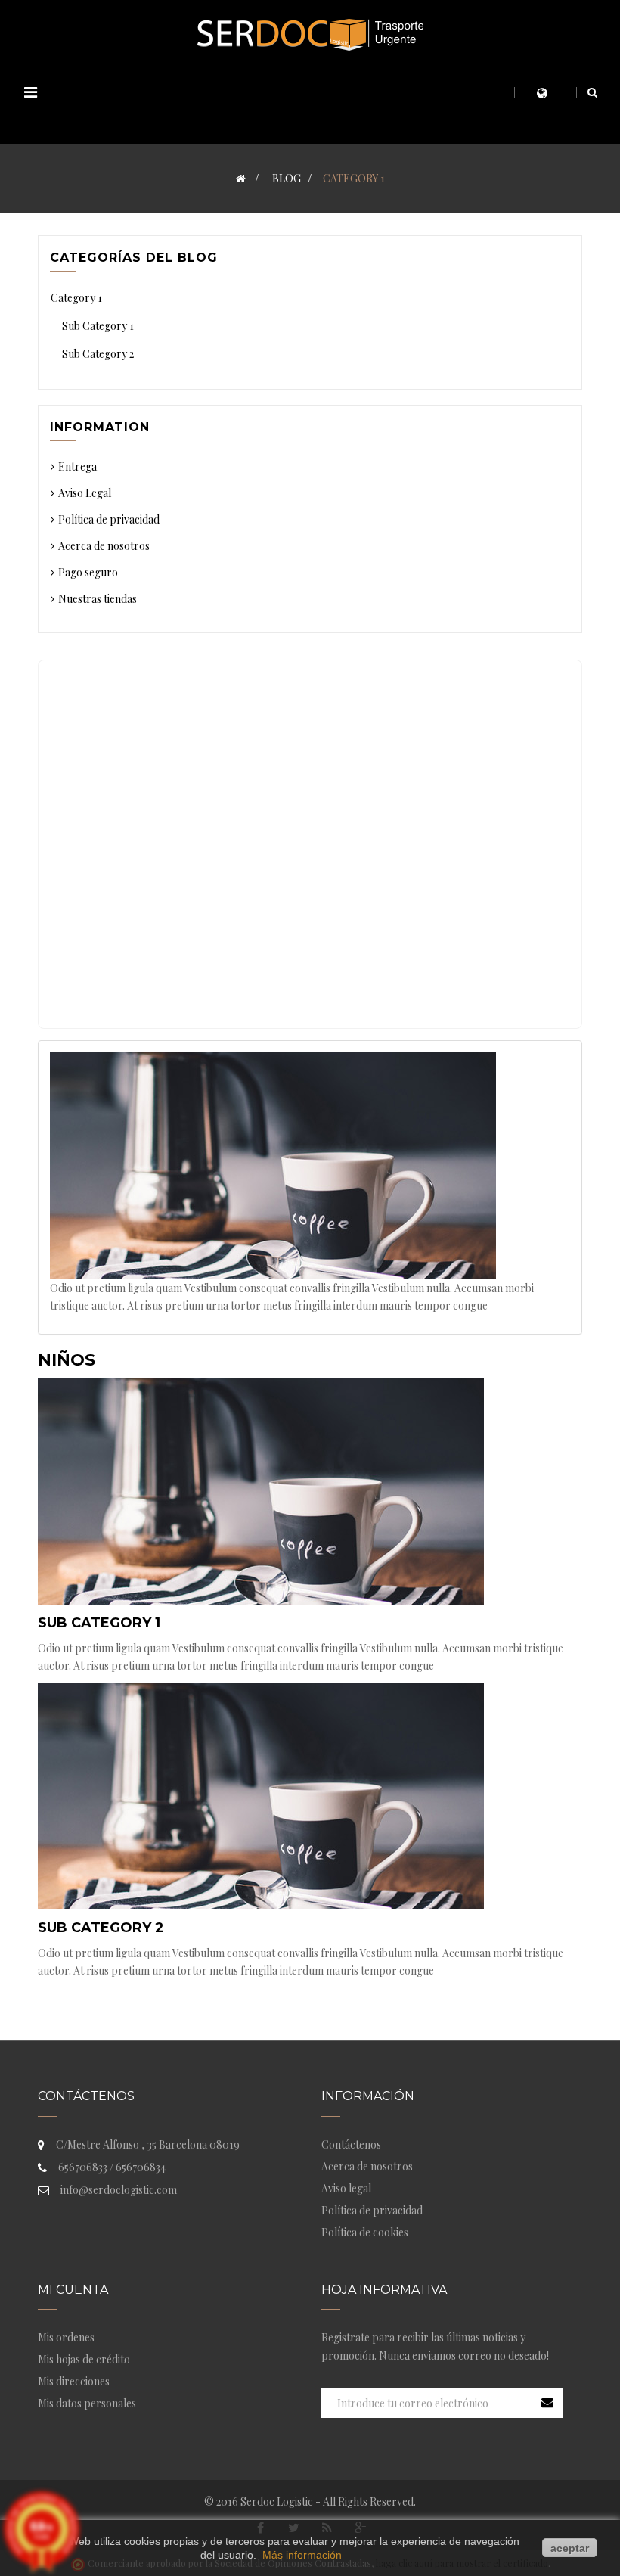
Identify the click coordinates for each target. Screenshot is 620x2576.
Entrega (77, 466)
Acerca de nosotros (104, 546)
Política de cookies (365, 2232)
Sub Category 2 (101, 1928)
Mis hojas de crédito (84, 2359)
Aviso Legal (85, 493)
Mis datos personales (87, 2403)
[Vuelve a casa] (241, 178)
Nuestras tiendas (98, 599)
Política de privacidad (109, 519)
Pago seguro (88, 572)
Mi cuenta (73, 2290)
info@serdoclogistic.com (119, 2190)
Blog (287, 178)
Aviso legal (346, 2188)
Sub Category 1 (99, 1623)
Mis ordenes (66, 2337)
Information (100, 427)
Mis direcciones (74, 2381)
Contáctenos (351, 2144)
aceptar (570, 2548)
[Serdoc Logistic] (310, 34)
